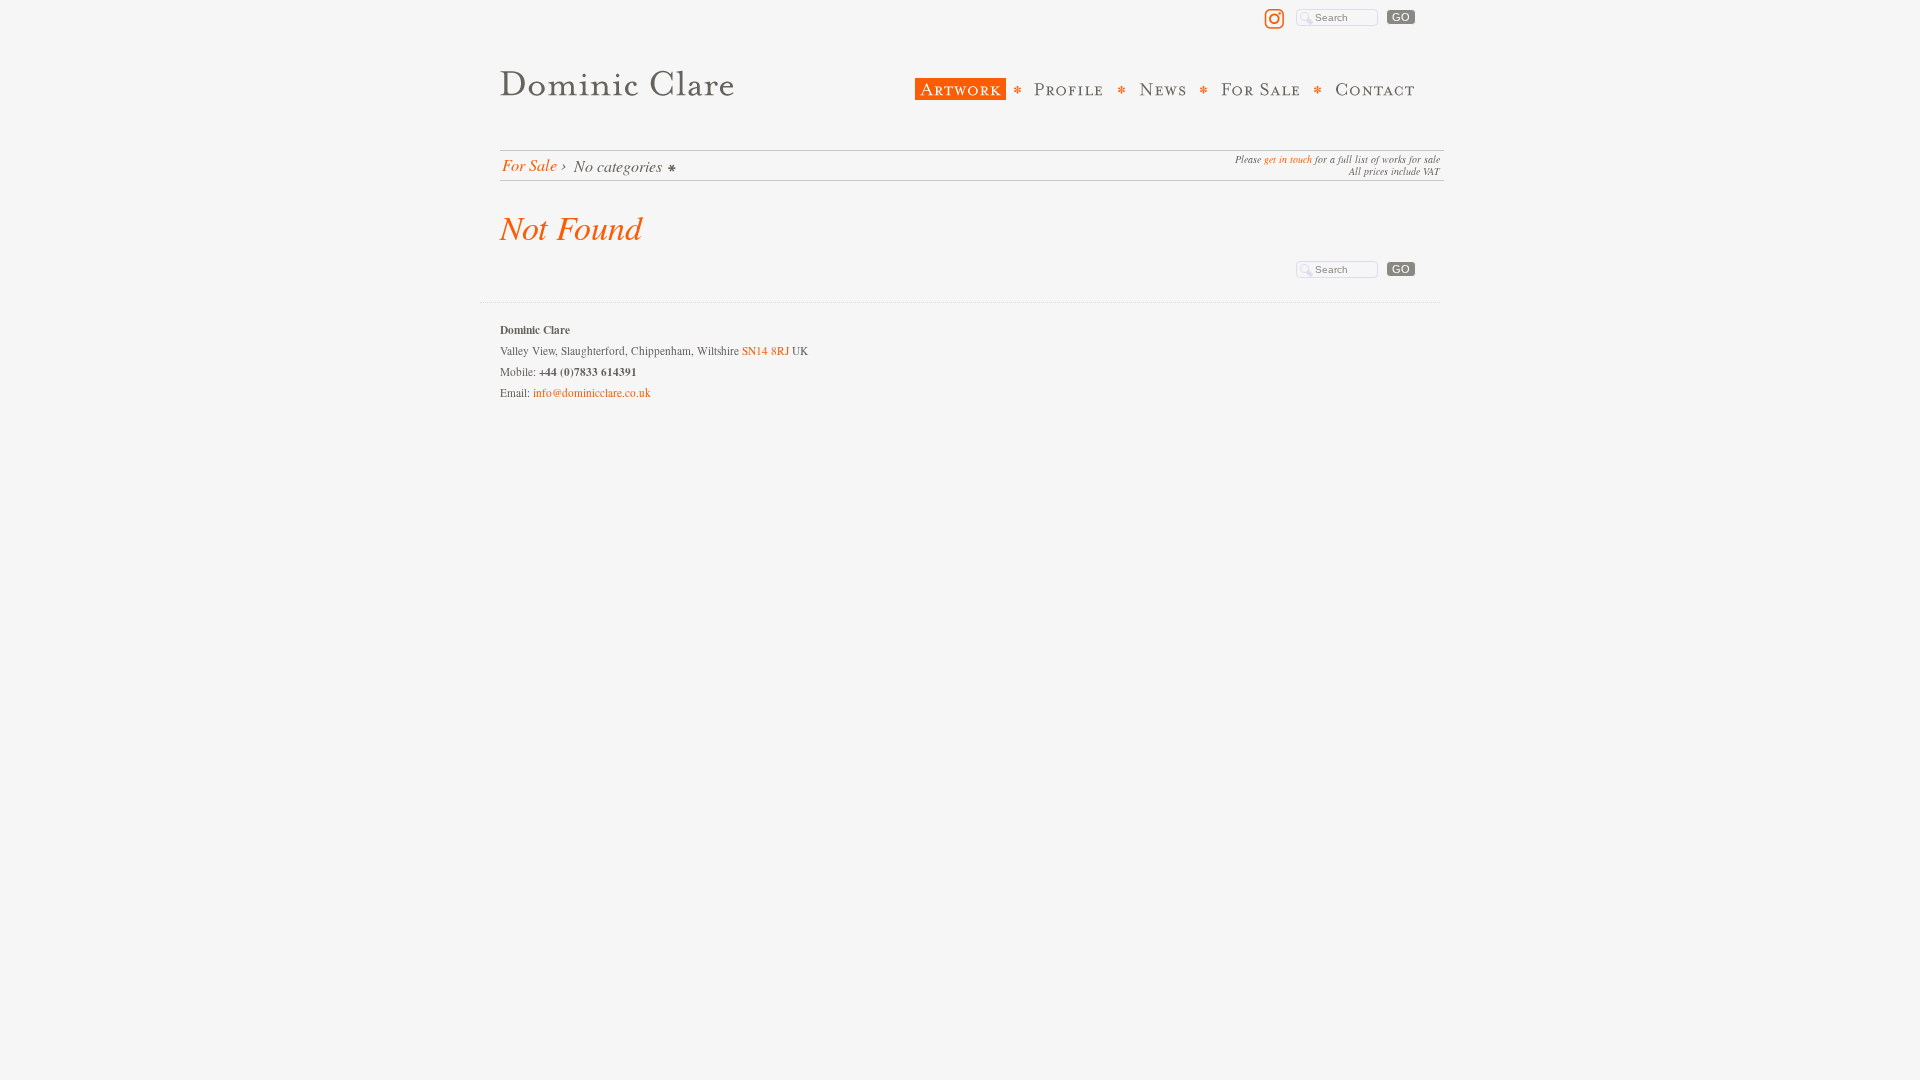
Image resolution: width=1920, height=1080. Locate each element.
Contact (1375, 89)
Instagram (1277, 20)
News (1163, 89)
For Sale (1261, 89)
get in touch (1288, 159)
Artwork (960, 89)
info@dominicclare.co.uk (592, 392)
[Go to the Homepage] (621, 83)
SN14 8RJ (765, 350)
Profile (1070, 89)
